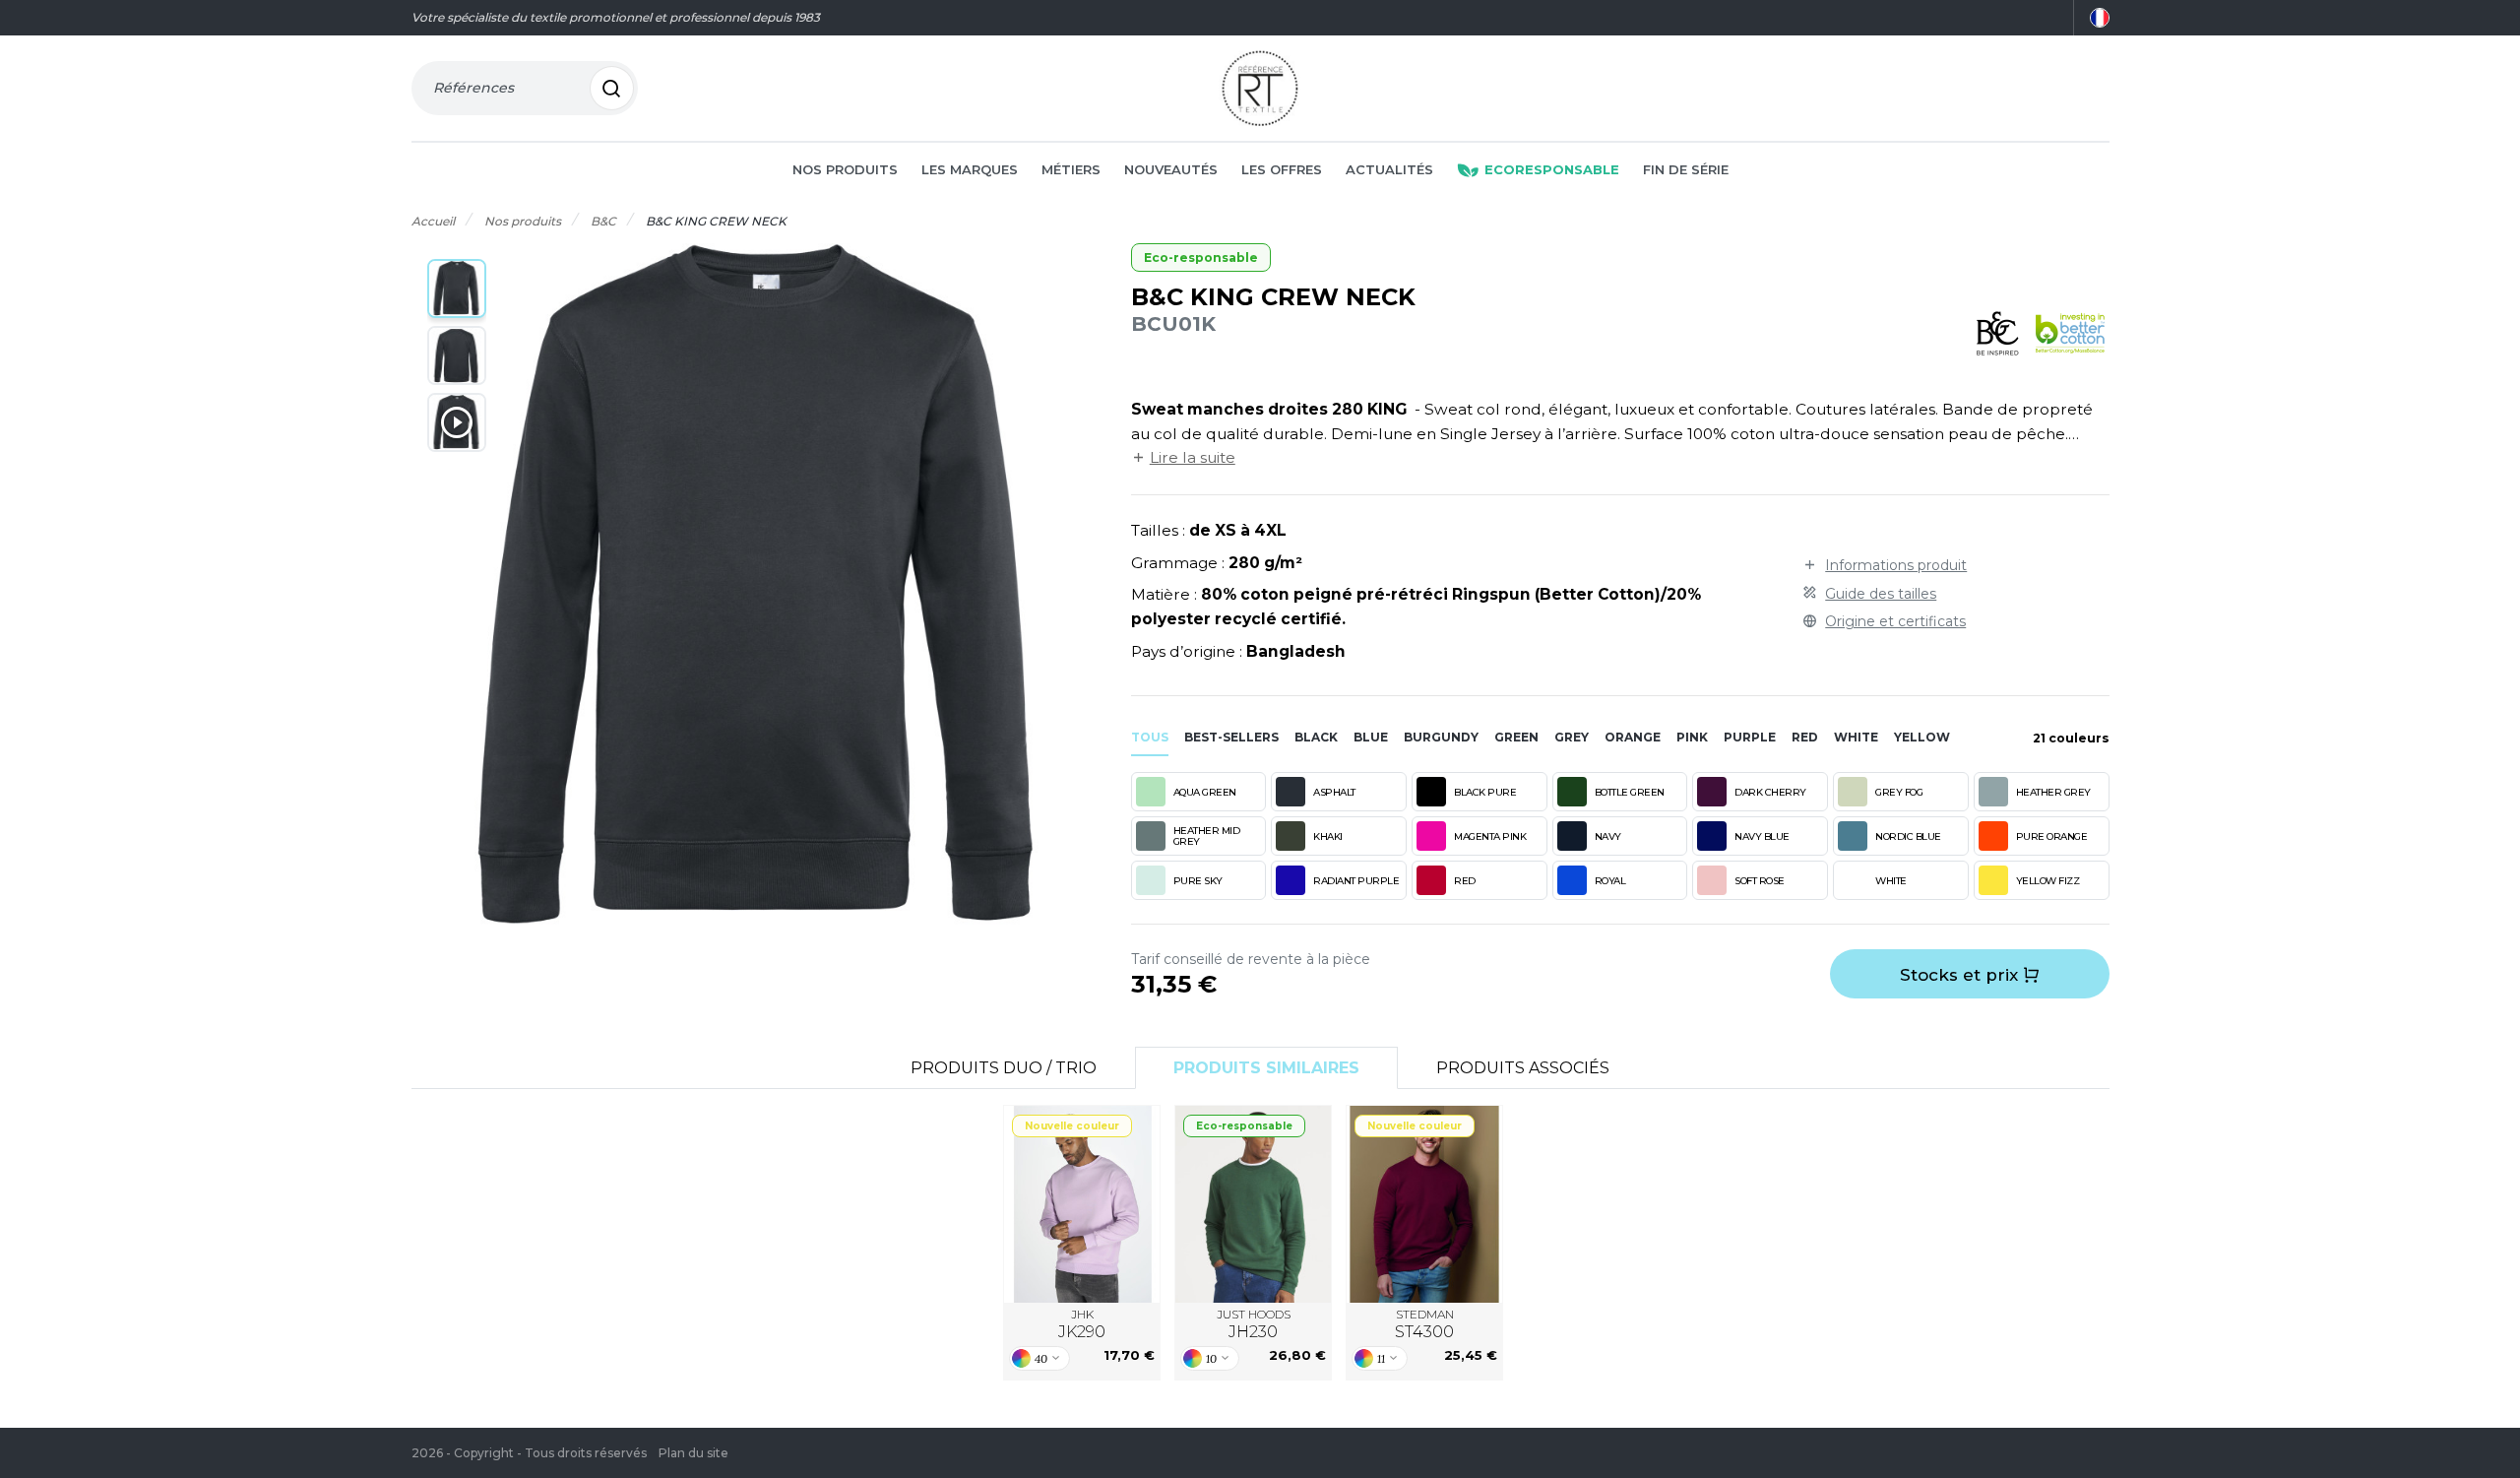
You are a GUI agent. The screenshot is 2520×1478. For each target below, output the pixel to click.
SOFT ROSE (1760, 881)
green (1516, 737)
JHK (1082, 1324)
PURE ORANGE (2052, 836)
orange (1633, 737)
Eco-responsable (1201, 257)
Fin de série (1686, 169)
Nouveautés (1171, 169)
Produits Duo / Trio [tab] (1004, 1068)
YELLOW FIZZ (2048, 881)
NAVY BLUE (1762, 836)
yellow (1922, 737)
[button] (457, 289)
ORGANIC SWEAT (1254, 1204)
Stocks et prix (1961, 975)
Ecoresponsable (1552, 169)
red (1805, 737)
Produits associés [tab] (1523, 1068)
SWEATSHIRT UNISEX (1082, 1204)
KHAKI (1328, 836)
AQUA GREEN (1205, 792)
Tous (1150, 737)
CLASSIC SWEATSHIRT (1425, 1204)
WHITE (1891, 881)
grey (1572, 737)
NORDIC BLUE (1908, 836)
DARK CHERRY (1770, 792)
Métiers (1071, 169)
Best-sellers (1231, 737)
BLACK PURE (1485, 792)
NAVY (1608, 836)
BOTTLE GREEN (1630, 792)
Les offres (1282, 169)
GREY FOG (1899, 792)
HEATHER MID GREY (1207, 836)
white (1856, 737)
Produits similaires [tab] (1266, 1068)
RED (1465, 881)
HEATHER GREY (2053, 792)
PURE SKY (1198, 881)
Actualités (1389, 169)
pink (1692, 737)
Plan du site (693, 1453)
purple (1750, 737)
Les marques (970, 169)
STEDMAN (1424, 1324)
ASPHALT (1334, 792)
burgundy (1441, 737)
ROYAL (1610, 881)
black (1316, 737)
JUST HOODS (1254, 1324)
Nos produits (845, 169)
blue (1371, 737)
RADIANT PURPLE (1356, 881)
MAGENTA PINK (1490, 836)
